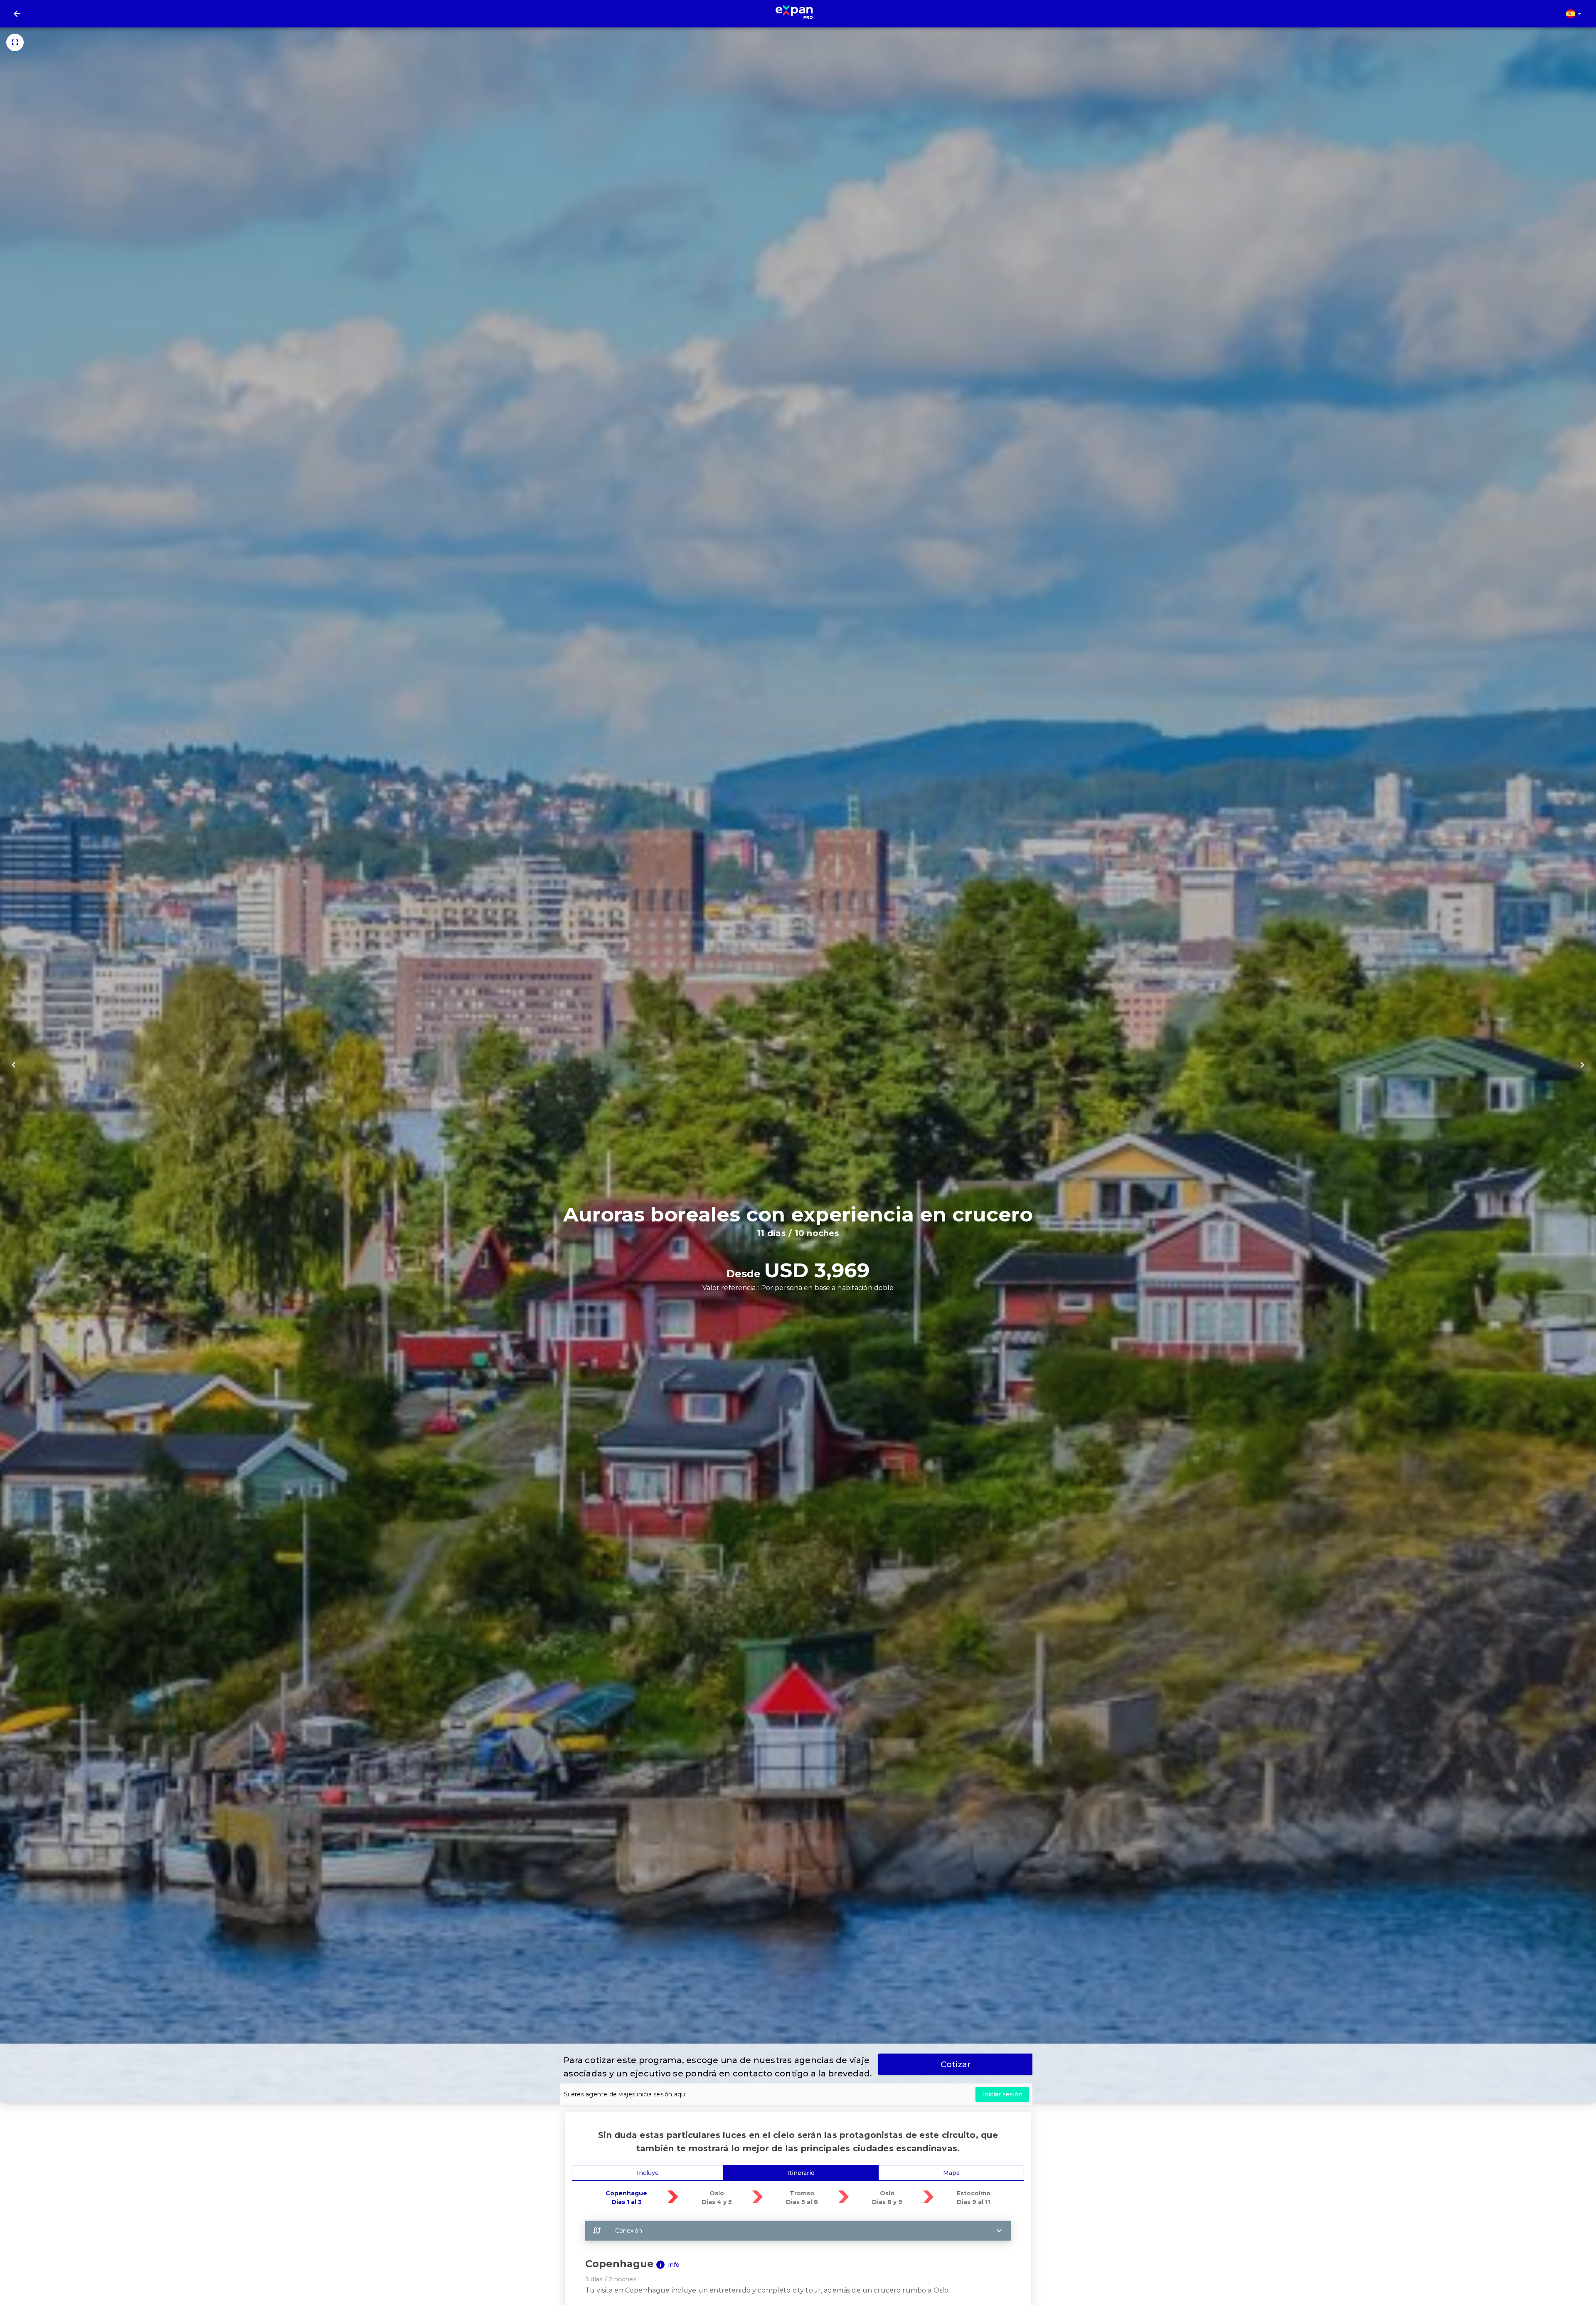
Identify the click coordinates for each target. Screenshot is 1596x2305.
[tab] (648, 2173)
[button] (798, 2231)
